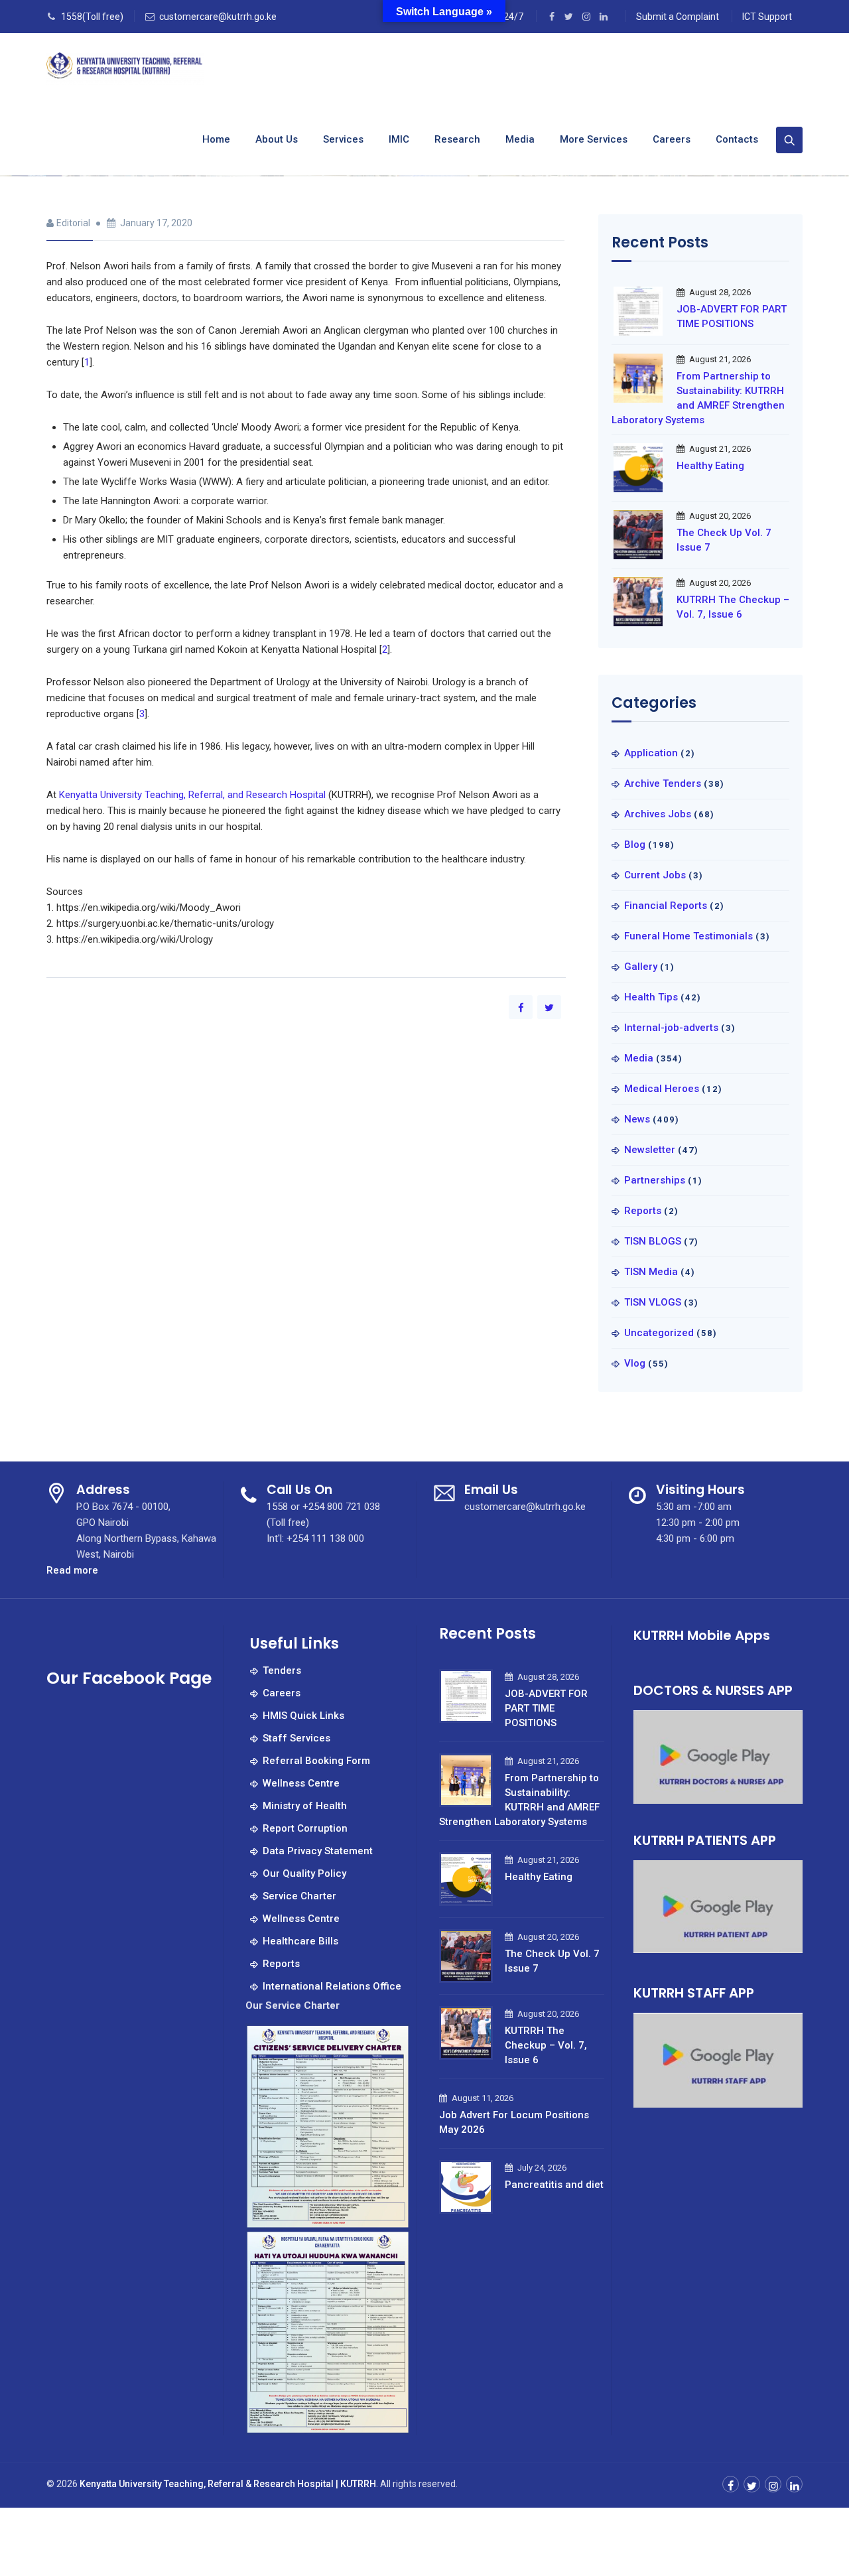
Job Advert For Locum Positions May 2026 (514, 2122)
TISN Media (651, 1272)
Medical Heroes (662, 1089)
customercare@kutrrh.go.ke (218, 17)
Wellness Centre (301, 1783)
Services (343, 139)
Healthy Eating (710, 466)
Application (651, 753)
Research (457, 139)
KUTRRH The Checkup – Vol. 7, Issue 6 (733, 607)
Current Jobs (655, 875)
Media (520, 139)
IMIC (399, 139)
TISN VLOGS (653, 1302)
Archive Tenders (663, 783)
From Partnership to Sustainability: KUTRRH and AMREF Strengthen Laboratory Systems (698, 398)
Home (216, 139)
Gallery (641, 967)
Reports (643, 1211)
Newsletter (650, 1150)
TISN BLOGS (653, 1241)
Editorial (73, 223)
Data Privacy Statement (318, 1851)
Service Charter (299, 1896)
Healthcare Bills (300, 1941)
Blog (635, 845)
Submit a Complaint (678, 17)
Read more (72, 1571)
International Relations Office (332, 1986)
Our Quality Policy (304, 1873)
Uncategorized (659, 1333)
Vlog (635, 1363)
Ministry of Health (305, 1806)
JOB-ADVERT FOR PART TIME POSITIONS (732, 316)
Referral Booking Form (316, 1761)
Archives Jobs (658, 814)
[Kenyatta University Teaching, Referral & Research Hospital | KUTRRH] (125, 69)
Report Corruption (305, 1828)
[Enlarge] (393, 2041)
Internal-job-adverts (671, 1028)
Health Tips (651, 997)
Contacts (737, 139)
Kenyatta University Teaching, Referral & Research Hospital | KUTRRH (228, 2484)
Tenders (282, 1670)
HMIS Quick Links (303, 1716)
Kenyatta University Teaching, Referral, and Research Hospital (192, 795)
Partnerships (655, 1180)
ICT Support (767, 17)
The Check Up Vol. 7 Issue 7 (724, 540)
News (637, 1119)
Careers (672, 139)
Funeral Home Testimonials (688, 936)
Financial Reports (666, 906)
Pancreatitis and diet (554, 2185)
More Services (594, 139)
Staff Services (296, 1738)
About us (277, 139)
